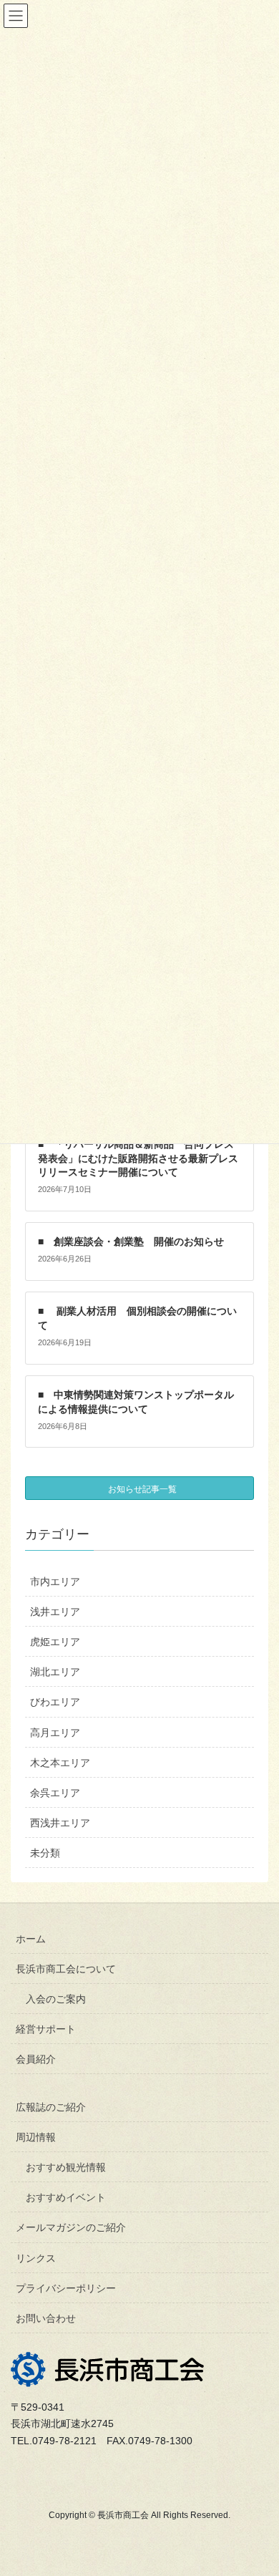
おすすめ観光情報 (66, 2167)
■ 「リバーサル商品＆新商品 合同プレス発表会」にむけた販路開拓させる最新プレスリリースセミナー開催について (138, 1158)
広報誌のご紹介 (51, 2107)
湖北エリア (55, 1672)
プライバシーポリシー (66, 2288)
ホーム (31, 1939)
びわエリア (55, 1702)
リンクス (36, 2258)
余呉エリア (55, 1793)
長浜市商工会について (66, 1969)
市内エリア (55, 1582)
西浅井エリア (60, 1823)
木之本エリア (60, 1763)
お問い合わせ (46, 2318)
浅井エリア (55, 1612)
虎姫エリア (55, 1642)
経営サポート (46, 2029)
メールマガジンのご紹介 (71, 2227)
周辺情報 (36, 2137)
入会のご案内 (56, 1999)
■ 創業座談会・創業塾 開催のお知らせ (131, 1241)
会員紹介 (36, 2059)
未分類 (45, 1853)
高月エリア (55, 1733)
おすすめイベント (66, 2197)
